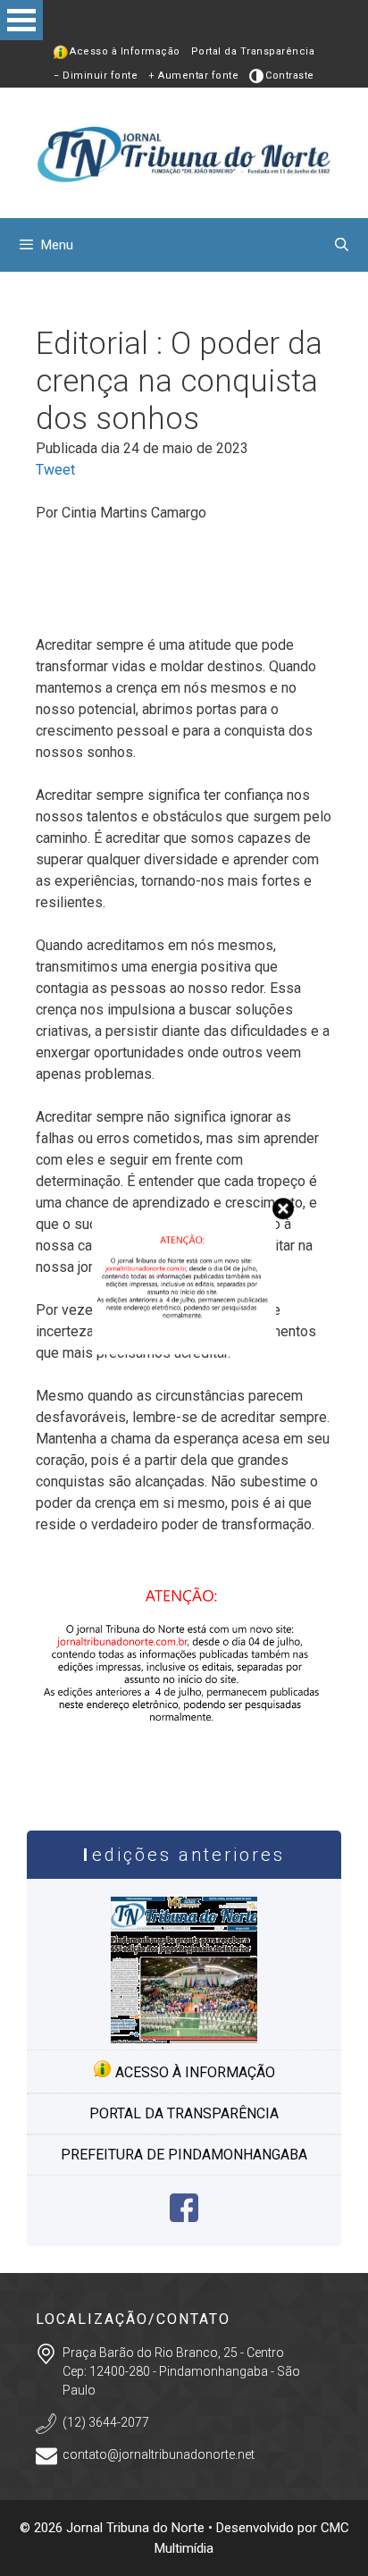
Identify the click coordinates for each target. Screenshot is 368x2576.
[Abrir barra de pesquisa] (342, 245)
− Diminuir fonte (96, 76)
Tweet (55, 470)
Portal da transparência (184, 2113)
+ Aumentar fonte (193, 76)
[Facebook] (184, 2217)
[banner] (184, 1775)
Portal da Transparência (253, 51)
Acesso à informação (193, 2072)
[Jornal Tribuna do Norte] (184, 152)
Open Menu (21, 20)
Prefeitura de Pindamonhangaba (184, 2155)
